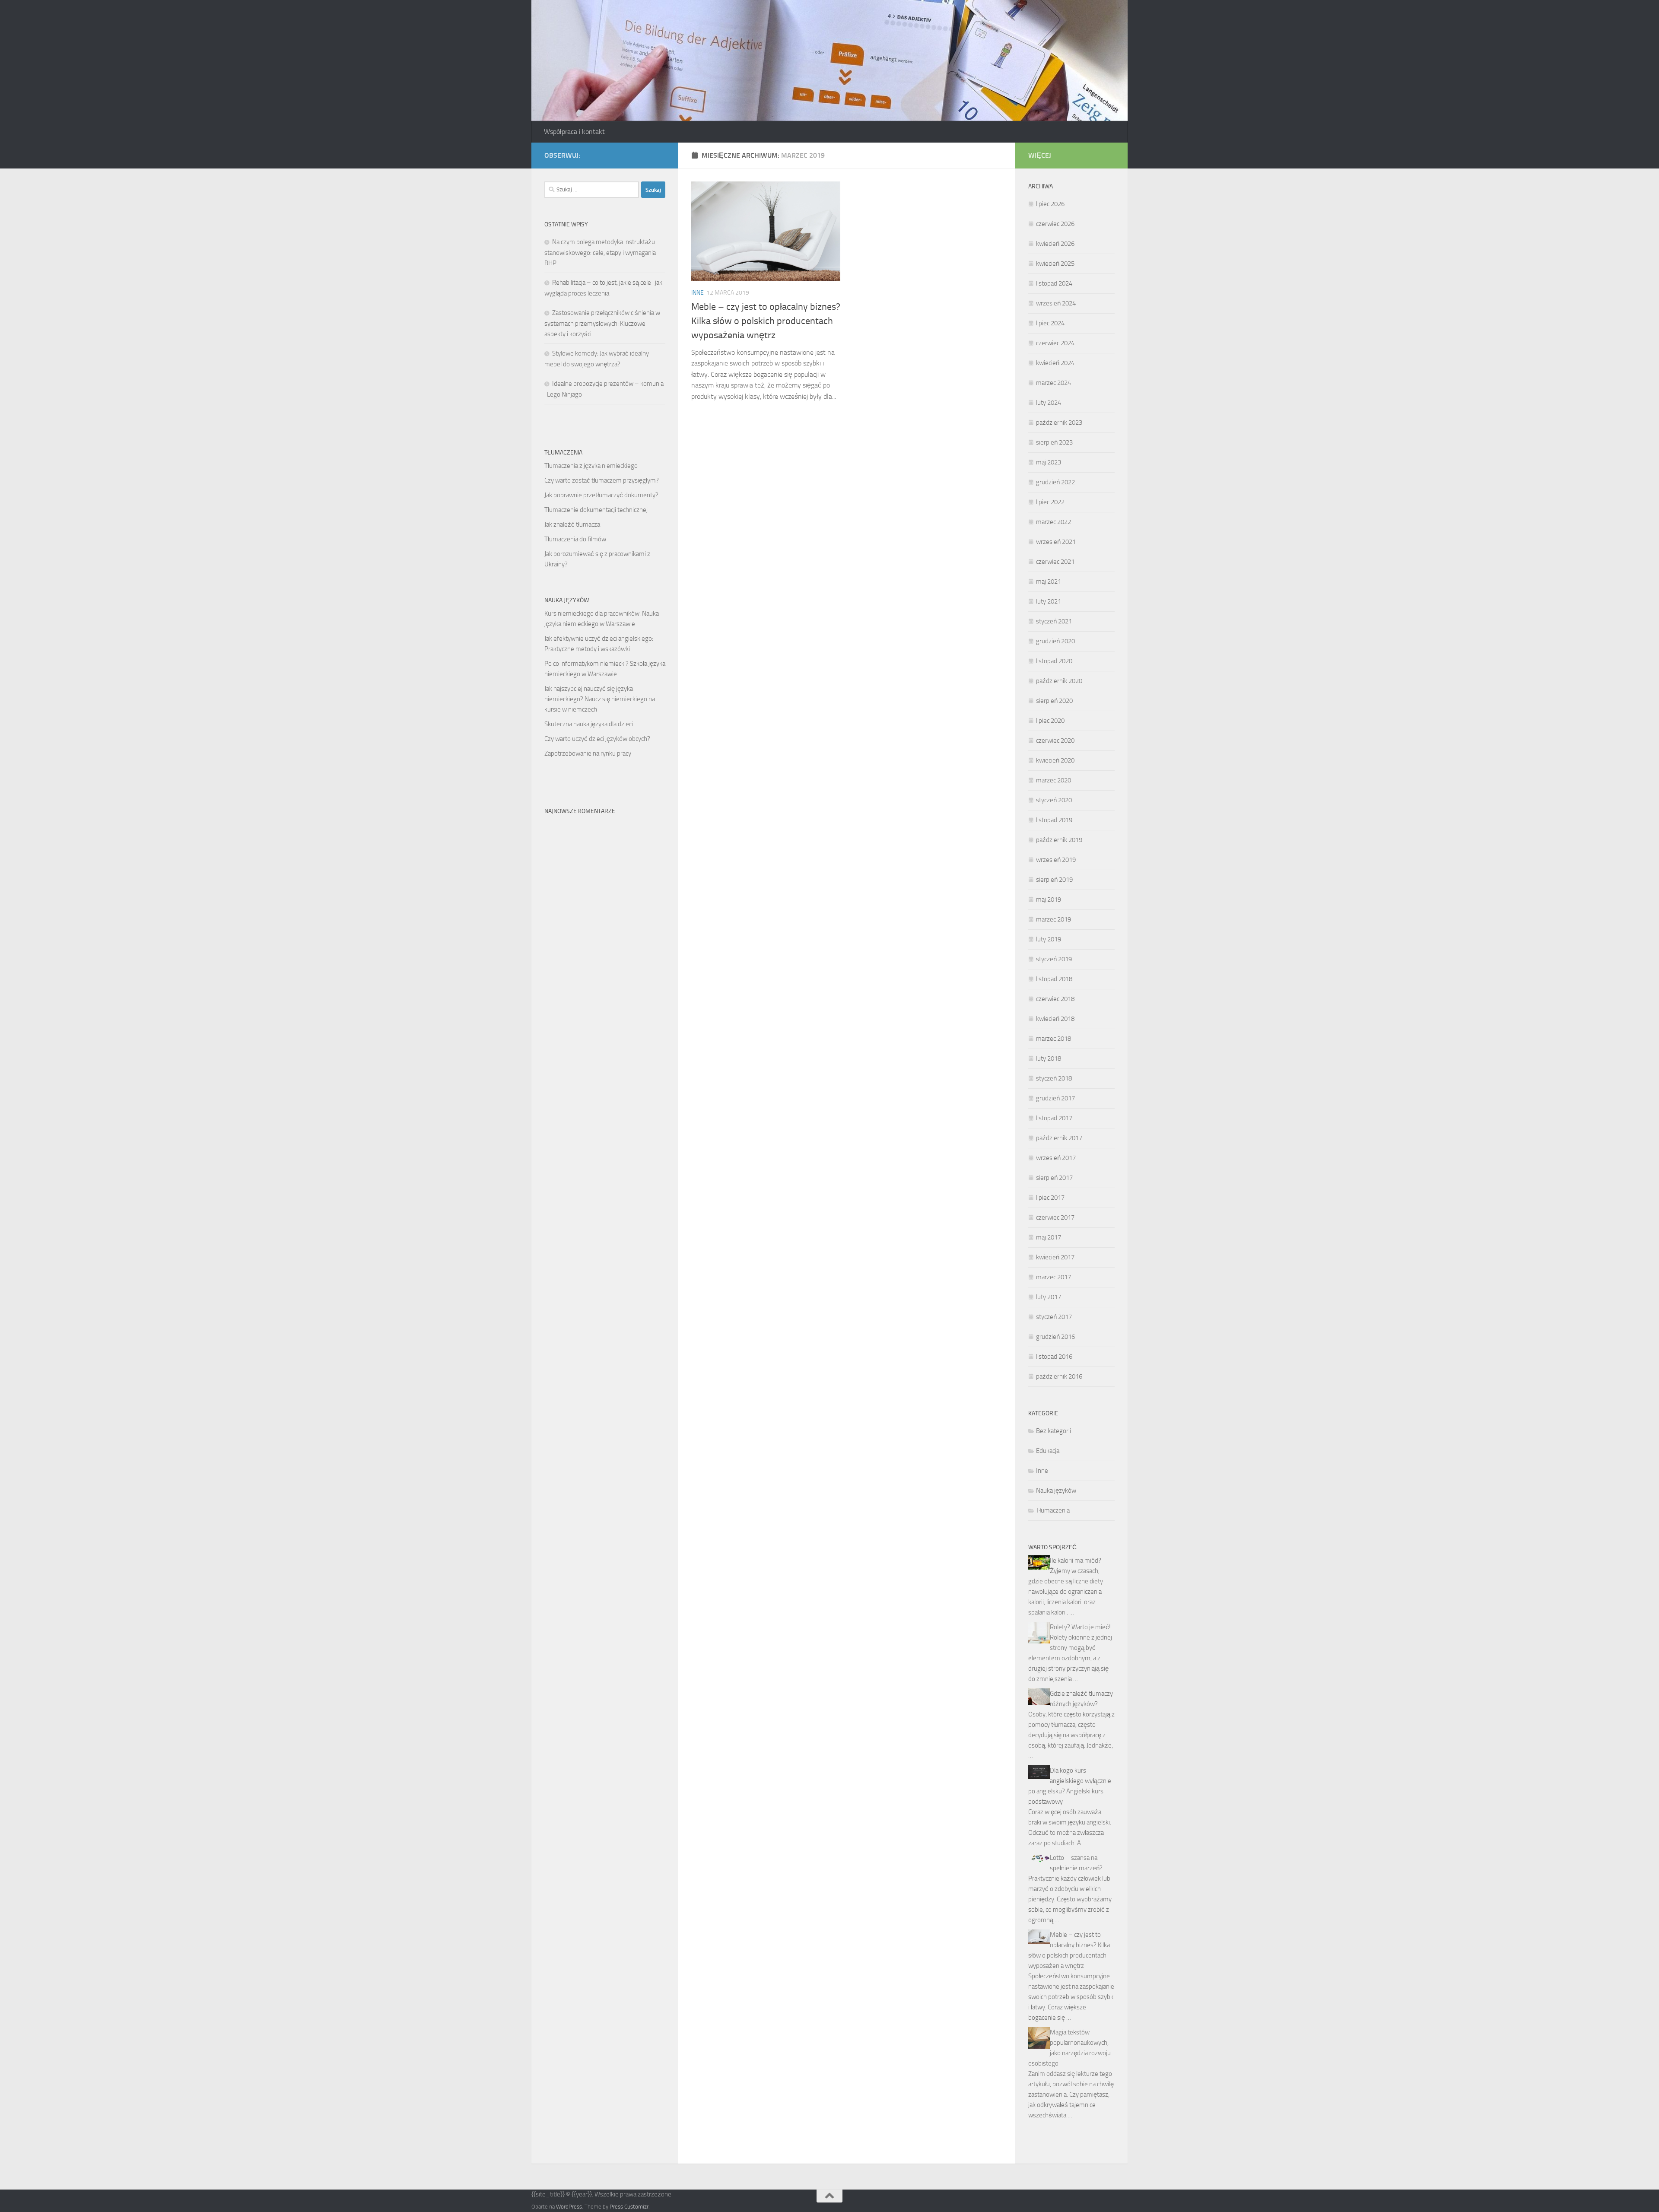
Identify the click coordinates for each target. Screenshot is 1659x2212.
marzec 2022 (1054, 522)
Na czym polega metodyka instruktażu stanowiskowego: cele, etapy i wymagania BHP (600, 253)
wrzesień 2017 (1056, 1158)
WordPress (569, 2207)
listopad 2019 (1054, 820)
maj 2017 (1049, 1237)
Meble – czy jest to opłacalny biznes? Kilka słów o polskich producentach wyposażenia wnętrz (766, 321)
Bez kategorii (1054, 1431)
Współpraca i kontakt (574, 132)
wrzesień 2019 (1056, 860)
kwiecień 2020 (1055, 760)
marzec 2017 (1054, 1277)
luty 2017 (1049, 1297)
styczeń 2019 (1054, 959)
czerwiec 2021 (1055, 562)
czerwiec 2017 (1055, 1217)
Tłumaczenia (1053, 1510)
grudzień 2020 (1055, 641)
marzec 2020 (1054, 780)
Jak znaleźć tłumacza (572, 524)
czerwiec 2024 (1055, 343)
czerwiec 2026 (1055, 224)
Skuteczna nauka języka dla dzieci (589, 724)
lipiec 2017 (1050, 1198)
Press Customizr (629, 2207)
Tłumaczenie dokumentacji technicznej (596, 510)
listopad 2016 (1054, 1357)
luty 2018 (1049, 1058)
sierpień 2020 (1054, 701)
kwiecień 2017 (1055, 1257)
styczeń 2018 (1054, 1078)
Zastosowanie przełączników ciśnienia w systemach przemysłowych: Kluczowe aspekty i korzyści (602, 323)
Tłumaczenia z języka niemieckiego (591, 466)
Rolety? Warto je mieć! (1080, 1627)
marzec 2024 (1054, 383)
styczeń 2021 (1054, 621)
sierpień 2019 (1054, 880)
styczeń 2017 (1054, 1317)
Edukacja (1048, 1451)
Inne (698, 293)
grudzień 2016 (1055, 1337)
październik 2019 (1059, 840)
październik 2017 (1059, 1138)
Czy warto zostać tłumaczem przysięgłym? (602, 480)
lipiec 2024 (1050, 323)
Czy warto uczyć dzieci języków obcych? (597, 739)
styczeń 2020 (1054, 800)
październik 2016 (1059, 1376)
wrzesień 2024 (1056, 303)
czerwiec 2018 (1055, 999)
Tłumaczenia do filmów (575, 539)
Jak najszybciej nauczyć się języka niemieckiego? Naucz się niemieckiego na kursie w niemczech (600, 699)
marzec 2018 (1054, 1039)
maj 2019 (1049, 899)
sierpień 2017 (1054, 1178)
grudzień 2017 (1055, 1098)
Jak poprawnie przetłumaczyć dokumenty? (601, 495)
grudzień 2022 (1055, 482)
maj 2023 (1049, 462)
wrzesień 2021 (1056, 542)
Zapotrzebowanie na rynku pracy (588, 753)
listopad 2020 (1054, 661)
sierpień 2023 (1054, 442)
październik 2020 (1059, 681)
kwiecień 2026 (1055, 244)
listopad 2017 (1054, 1118)
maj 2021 (1049, 582)
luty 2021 (1049, 601)
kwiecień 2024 (1055, 363)
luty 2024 (1049, 403)
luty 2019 (1049, 939)
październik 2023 (1059, 423)
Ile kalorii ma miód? (1076, 1560)
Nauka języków (1056, 1491)
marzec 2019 (1054, 919)
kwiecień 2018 (1055, 1019)
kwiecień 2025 (1055, 264)
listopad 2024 (1054, 283)
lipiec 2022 (1050, 502)
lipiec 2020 (1050, 721)
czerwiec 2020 (1055, 741)
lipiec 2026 (1050, 204)
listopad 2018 (1054, 979)
